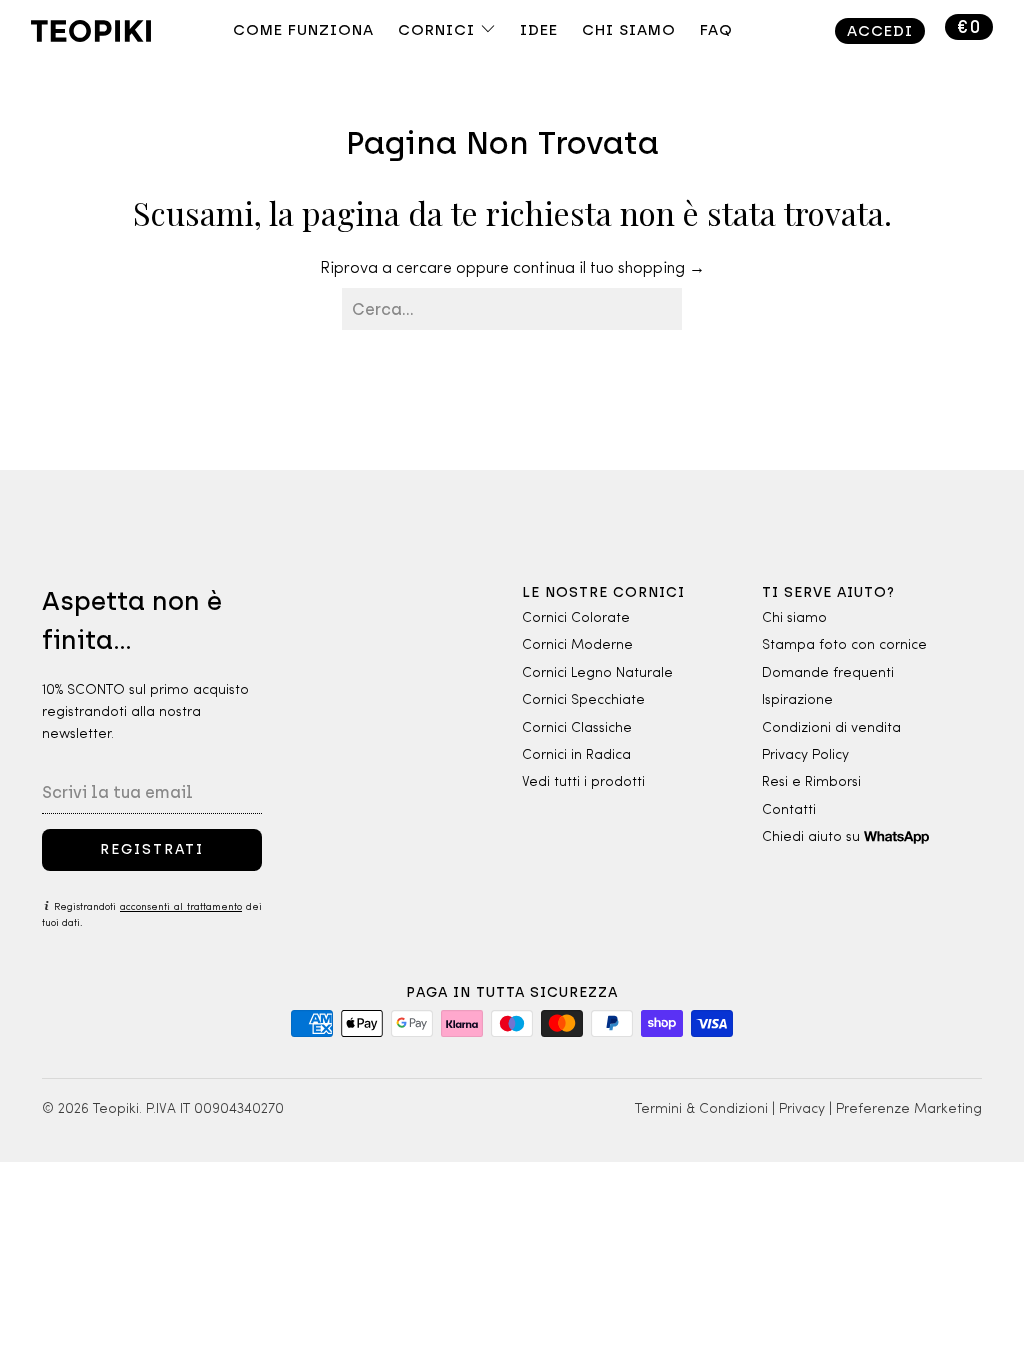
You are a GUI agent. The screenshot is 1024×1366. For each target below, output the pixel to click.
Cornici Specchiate (583, 700)
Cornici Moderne (577, 645)
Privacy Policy (805, 755)
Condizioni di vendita (831, 728)
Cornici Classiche (577, 728)
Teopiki (116, 1109)
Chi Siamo (629, 30)
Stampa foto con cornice (844, 645)
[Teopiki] (113, 33)
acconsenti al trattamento (181, 907)
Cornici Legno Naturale (597, 673)
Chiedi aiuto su (813, 837)
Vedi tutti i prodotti (583, 782)
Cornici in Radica (576, 755)
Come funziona (303, 30)
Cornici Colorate (576, 618)
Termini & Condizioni (701, 1109)
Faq (716, 30)
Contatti (789, 810)
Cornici (439, 30)
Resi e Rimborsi (811, 782)
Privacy (802, 1109)
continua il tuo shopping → (609, 269)
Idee (539, 30)
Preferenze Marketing (909, 1109)
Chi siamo (794, 618)
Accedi (880, 31)
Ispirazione (797, 700)
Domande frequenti (828, 673)
